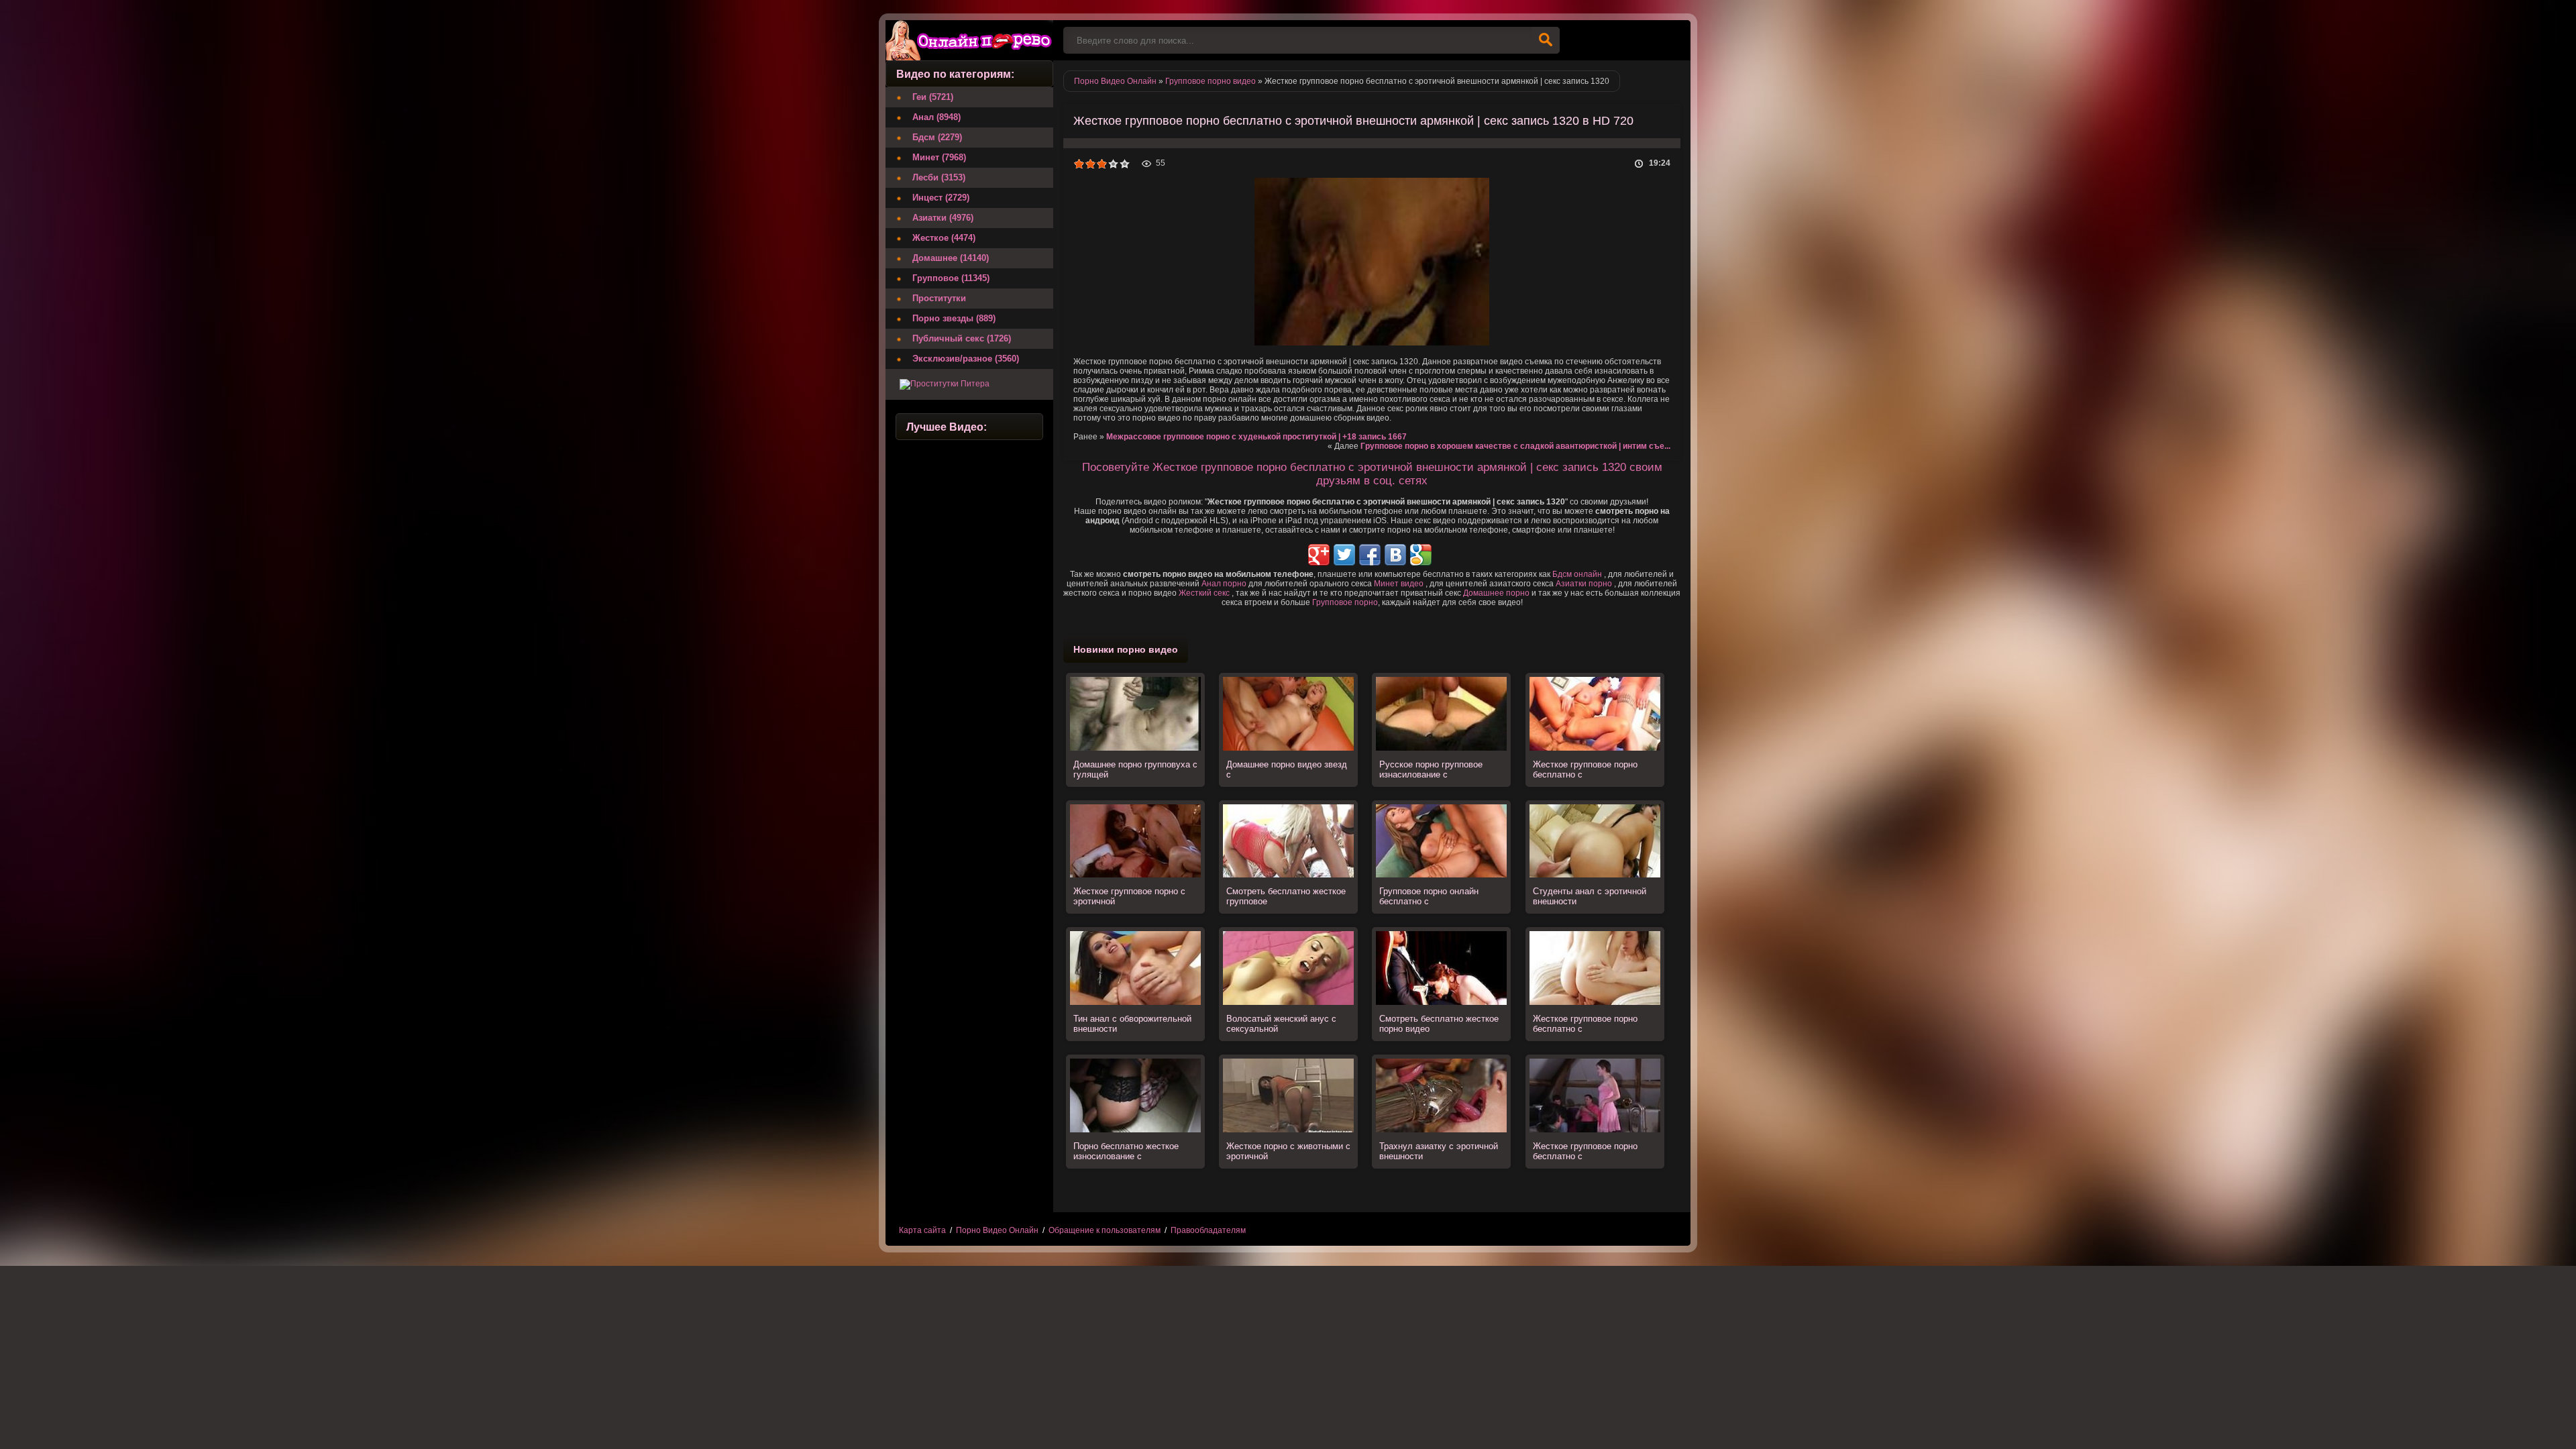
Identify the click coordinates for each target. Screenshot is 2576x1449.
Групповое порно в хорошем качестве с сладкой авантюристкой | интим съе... (1515, 446)
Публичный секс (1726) (962, 338)
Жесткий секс (1204, 593)
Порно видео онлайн (969, 40)
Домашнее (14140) (951, 258)
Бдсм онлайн (1577, 574)
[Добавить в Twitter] (1344, 555)
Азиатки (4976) (943, 218)
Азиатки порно (1584, 584)
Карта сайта (922, 1230)
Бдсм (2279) (937, 137)
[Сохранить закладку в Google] (1421, 555)
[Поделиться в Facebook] (1370, 555)
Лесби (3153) (939, 177)
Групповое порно (1345, 602)
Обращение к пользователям (1105, 1230)
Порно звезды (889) (954, 318)
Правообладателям (1208, 1230)
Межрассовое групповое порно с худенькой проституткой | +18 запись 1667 (1256, 437)
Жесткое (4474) (944, 238)
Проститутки (939, 298)
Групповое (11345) (951, 278)
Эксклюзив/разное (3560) (966, 359)
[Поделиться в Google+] (1319, 555)
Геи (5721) (933, 97)
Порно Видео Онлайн (997, 1230)
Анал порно (1224, 584)
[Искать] (1546, 40)
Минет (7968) (939, 157)
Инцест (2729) (941, 198)
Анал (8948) (936, 117)
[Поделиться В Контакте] (1395, 555)
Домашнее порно (1496, 593)
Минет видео (1399, 584)
